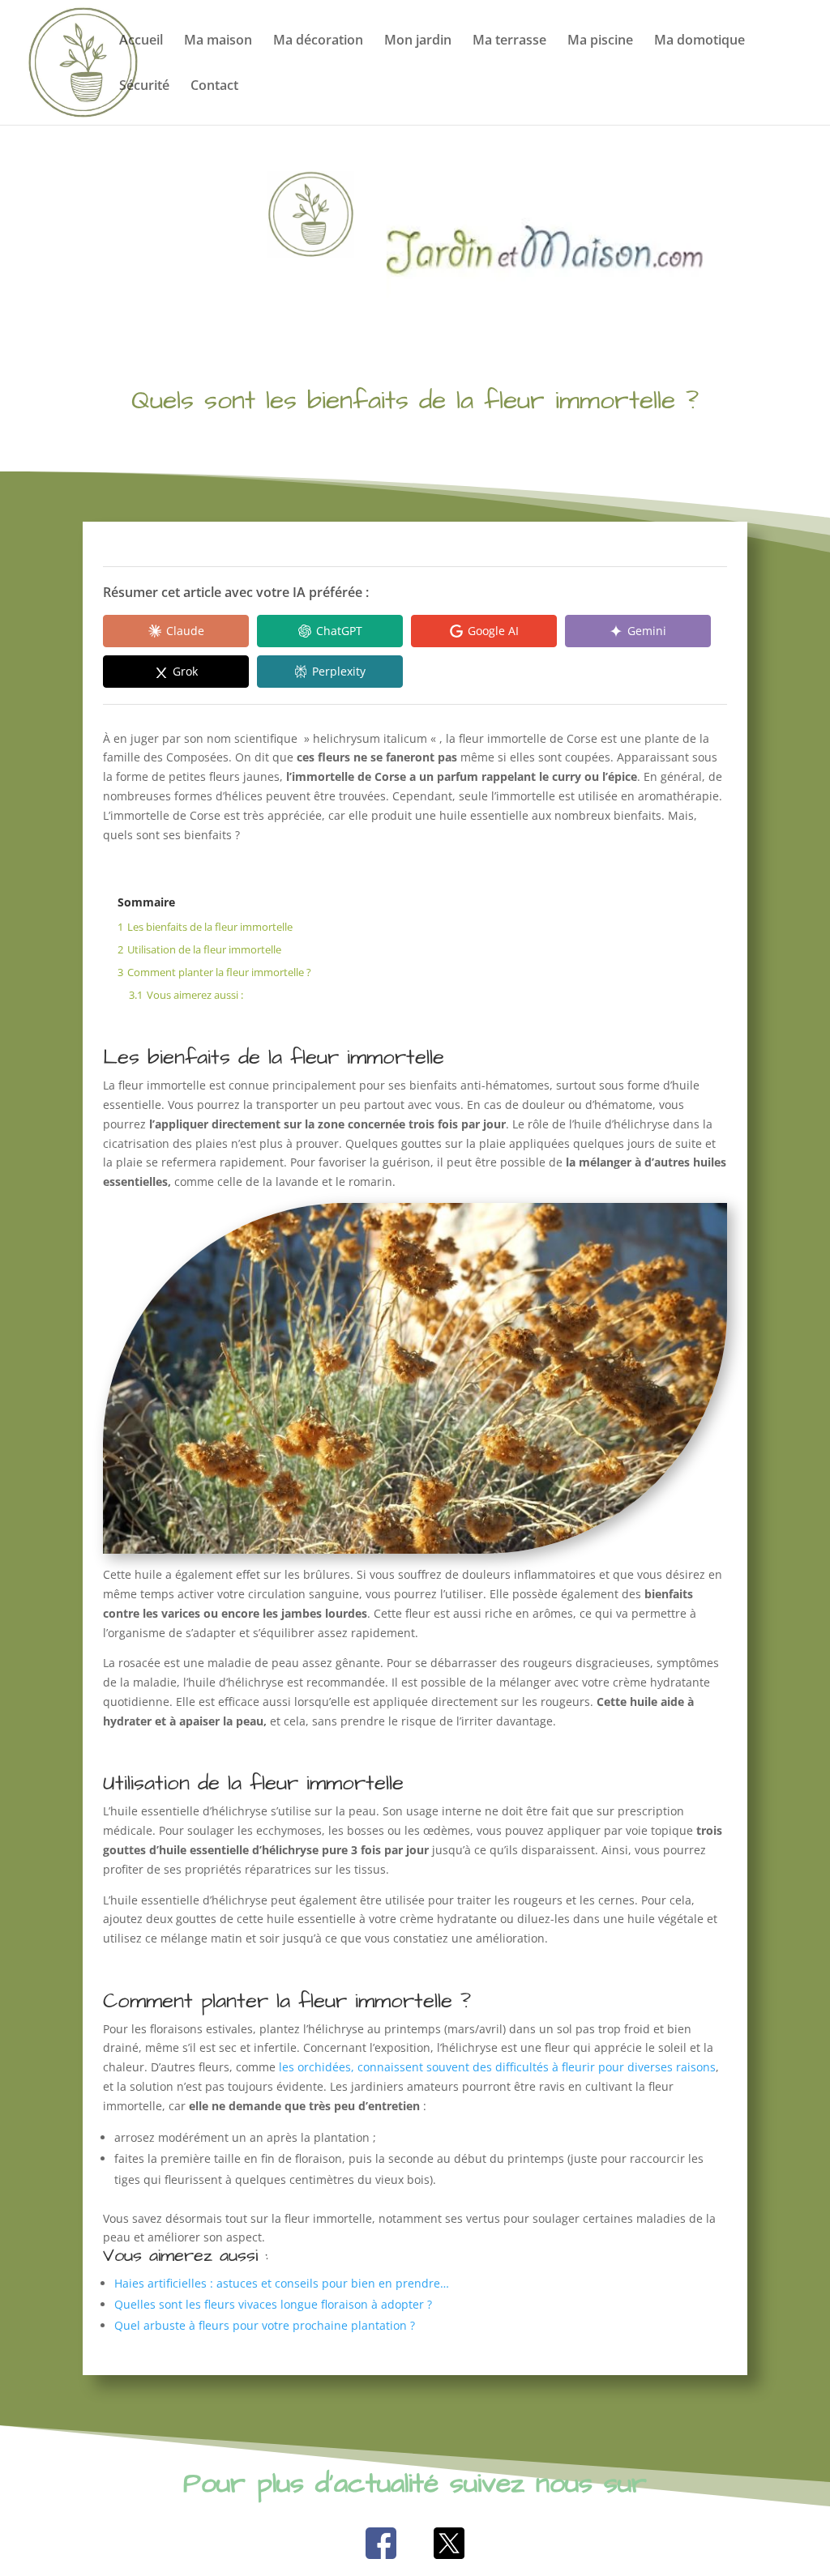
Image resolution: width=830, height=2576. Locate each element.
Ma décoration (318, 41)
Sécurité (144, 87)
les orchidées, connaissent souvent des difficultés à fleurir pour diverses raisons (496, 2067)
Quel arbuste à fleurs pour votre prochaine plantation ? (265, 2325)
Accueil (141, 41)
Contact (214, 87)
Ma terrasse (509, 41)
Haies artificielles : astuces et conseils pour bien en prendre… (282, 2283)
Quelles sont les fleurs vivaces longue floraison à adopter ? (273, 2304)
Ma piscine (600, 41)
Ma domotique (700, 41)
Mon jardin (418, 41)
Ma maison (218, 41)
